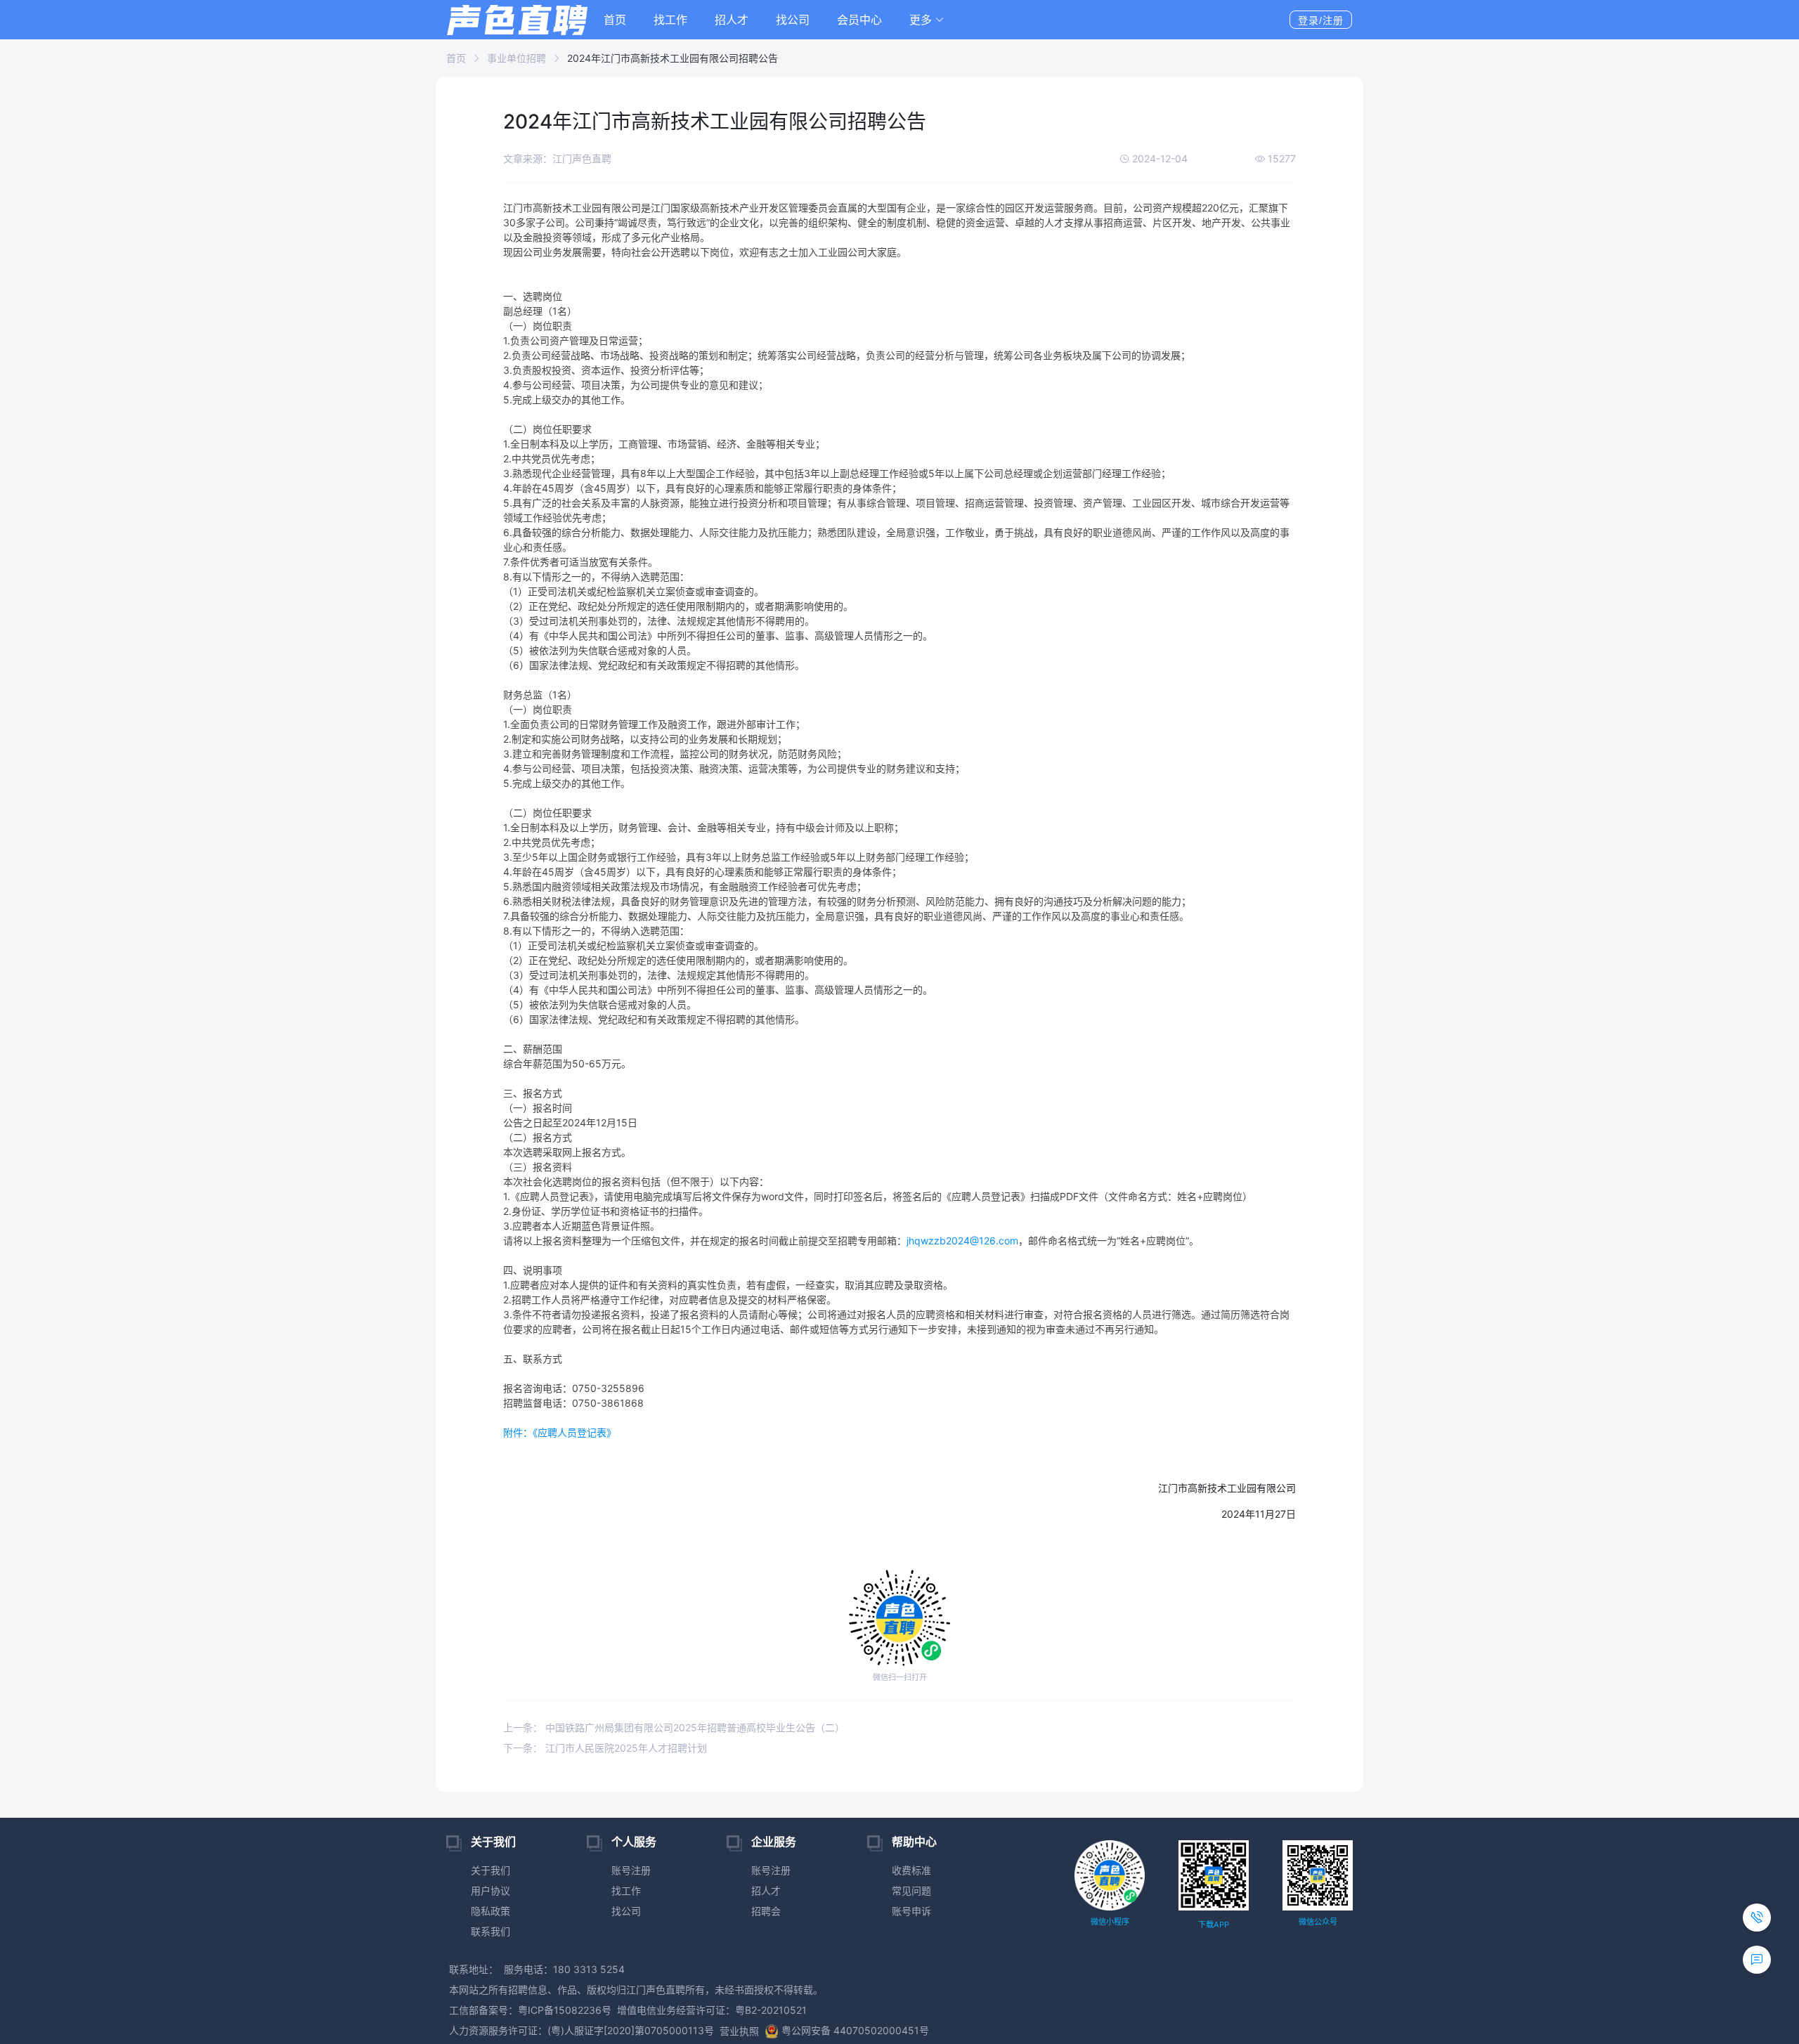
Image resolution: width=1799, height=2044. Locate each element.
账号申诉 (911, 1911)
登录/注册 (1321, 20)
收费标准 (911, 1870)
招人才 (732, 20)
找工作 (670, 20)
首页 (615, 20)
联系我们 (491, 1931)
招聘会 (766, 1911)
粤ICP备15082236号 (565, 2010)
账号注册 (631, 1870)
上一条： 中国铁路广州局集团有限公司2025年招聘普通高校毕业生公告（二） (674, 1727)
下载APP (1214, 1925)
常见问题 (911, 1890)
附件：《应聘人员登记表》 (560, 1432)
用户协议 (491, 1890)
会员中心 (859, 20)
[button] (927, 20)
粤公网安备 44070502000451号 (855, 2030)
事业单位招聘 (517, 58)
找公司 (793, 20)
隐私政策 (491, 1911)
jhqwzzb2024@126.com (962, 1241)
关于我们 (491, 1870)
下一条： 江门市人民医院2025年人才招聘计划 (605, 1748)
